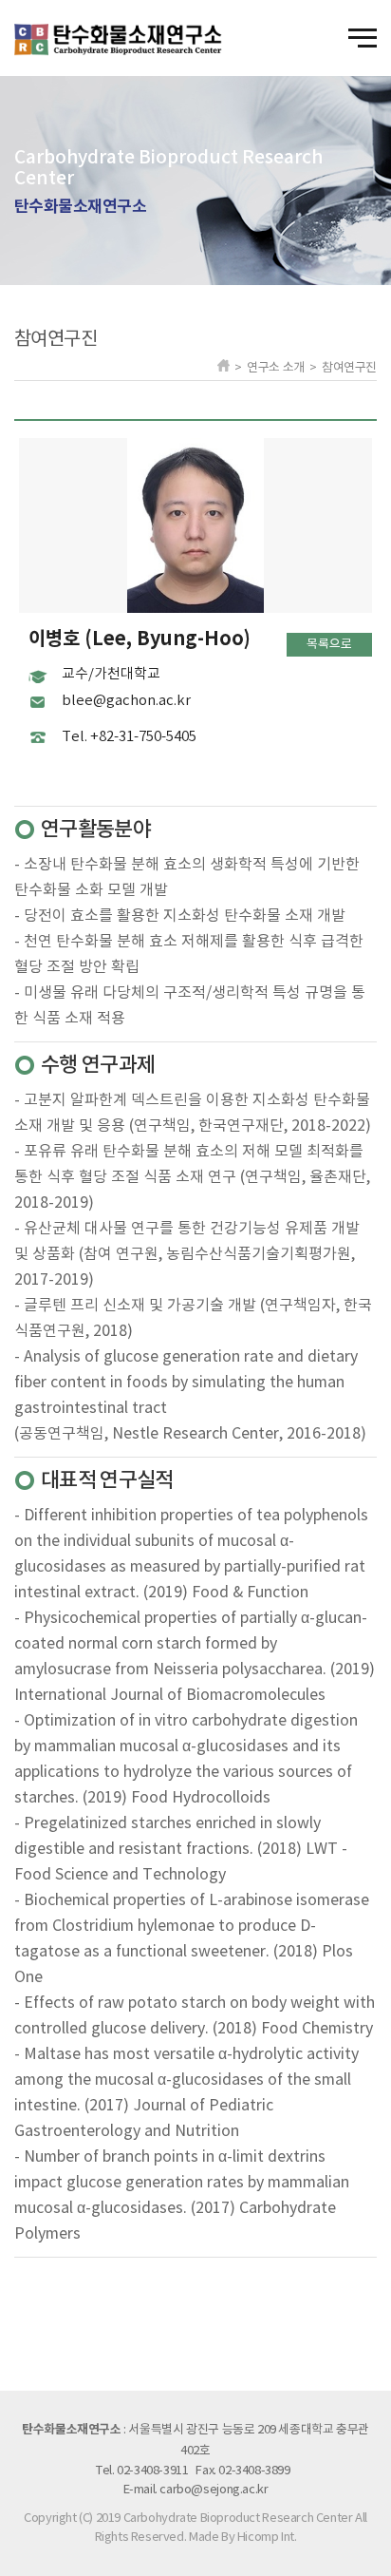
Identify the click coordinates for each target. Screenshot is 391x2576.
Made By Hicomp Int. (243, 2538)
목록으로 (329, 645)
